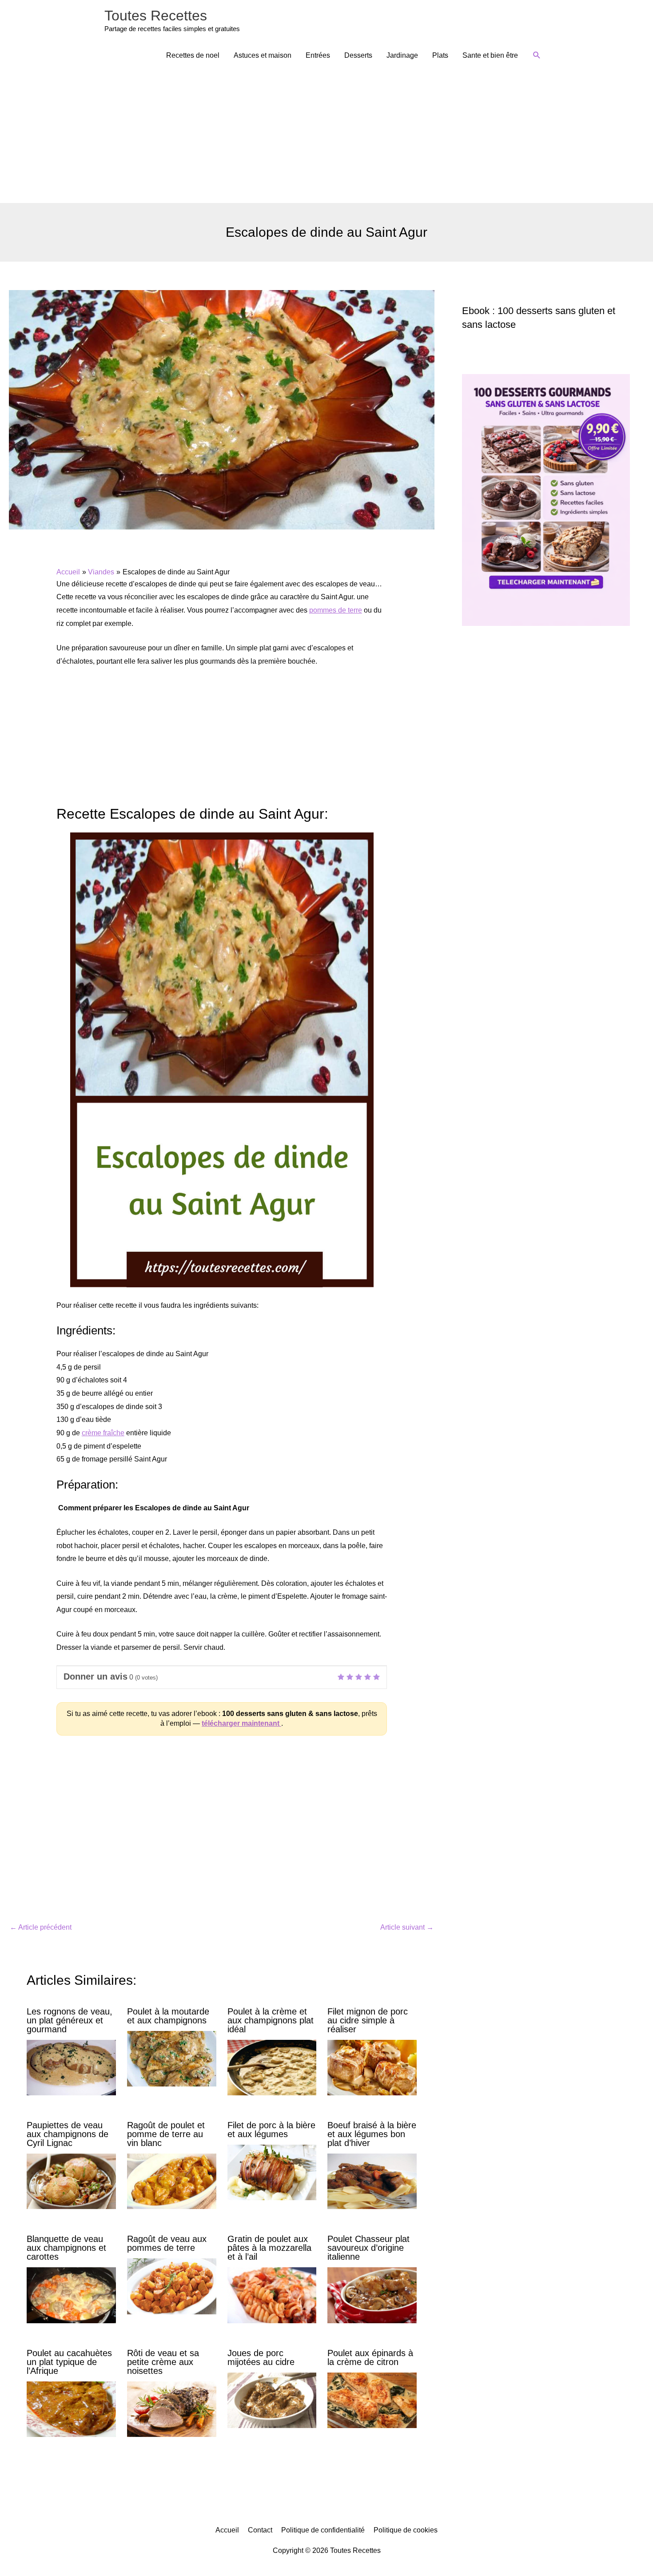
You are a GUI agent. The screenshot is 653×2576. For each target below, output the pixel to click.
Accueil (227, 2530)
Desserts (358, 55)
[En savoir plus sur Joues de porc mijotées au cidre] (272, 2400)
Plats (440, 55)
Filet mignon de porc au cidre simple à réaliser (368, 2020)
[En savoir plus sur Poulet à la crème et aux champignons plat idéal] (272, 2067)
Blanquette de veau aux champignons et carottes (66, 2248)
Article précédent (41, 1927)
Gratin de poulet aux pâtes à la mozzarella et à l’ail (269, 2248)
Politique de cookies (406, 2530)
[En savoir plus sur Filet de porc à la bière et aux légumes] (272, 2172)
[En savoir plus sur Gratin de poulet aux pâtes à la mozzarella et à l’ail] (272, 2295)
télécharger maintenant (241, 1723)
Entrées (318, 55)
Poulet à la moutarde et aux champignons (168, 2016)
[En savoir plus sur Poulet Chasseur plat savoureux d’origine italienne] (372, 2295)
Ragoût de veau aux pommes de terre (167, 2243)
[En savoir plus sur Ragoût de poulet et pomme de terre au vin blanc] (172, 2181)
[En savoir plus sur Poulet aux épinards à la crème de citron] (372, 2400)
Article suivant (407, 1927)
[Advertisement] (326, 136)
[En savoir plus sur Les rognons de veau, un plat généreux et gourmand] (71, 2067)
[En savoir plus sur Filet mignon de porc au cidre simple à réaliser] (372, 2067)
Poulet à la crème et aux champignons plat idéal (271, 2020)
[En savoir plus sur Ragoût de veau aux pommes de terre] (172, 2286)
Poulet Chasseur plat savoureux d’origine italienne (368, 2248)
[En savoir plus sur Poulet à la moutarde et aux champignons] (172, 2058)
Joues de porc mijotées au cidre (261, 2357)
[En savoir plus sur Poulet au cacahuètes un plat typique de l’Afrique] (71, 2409)
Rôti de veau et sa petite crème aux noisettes (163, 2362)
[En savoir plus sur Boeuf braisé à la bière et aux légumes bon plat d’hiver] (372, 2181)
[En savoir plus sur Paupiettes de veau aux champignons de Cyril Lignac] (71, 2181)
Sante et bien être (490, 55)
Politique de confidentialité (323, 2530)
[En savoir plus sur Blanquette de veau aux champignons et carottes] (71, 2295)
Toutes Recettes (156, 16)
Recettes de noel (193, 55)
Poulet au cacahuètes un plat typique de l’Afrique (69, 2362)
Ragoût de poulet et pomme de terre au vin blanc (166, 2134)
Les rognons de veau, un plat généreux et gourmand (70, 2020)
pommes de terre (336, 610)
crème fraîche (103, 1433)
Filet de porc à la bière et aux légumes (271, 2130)
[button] (537, 55)
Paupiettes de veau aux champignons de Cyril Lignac (68, 2134)
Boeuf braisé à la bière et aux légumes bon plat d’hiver (372, 2134)
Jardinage (402, 55)
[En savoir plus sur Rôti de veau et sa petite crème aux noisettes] (172, 2409)
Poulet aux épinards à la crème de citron (370, 2357)
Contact (260, 2530)
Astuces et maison (263, 55)
